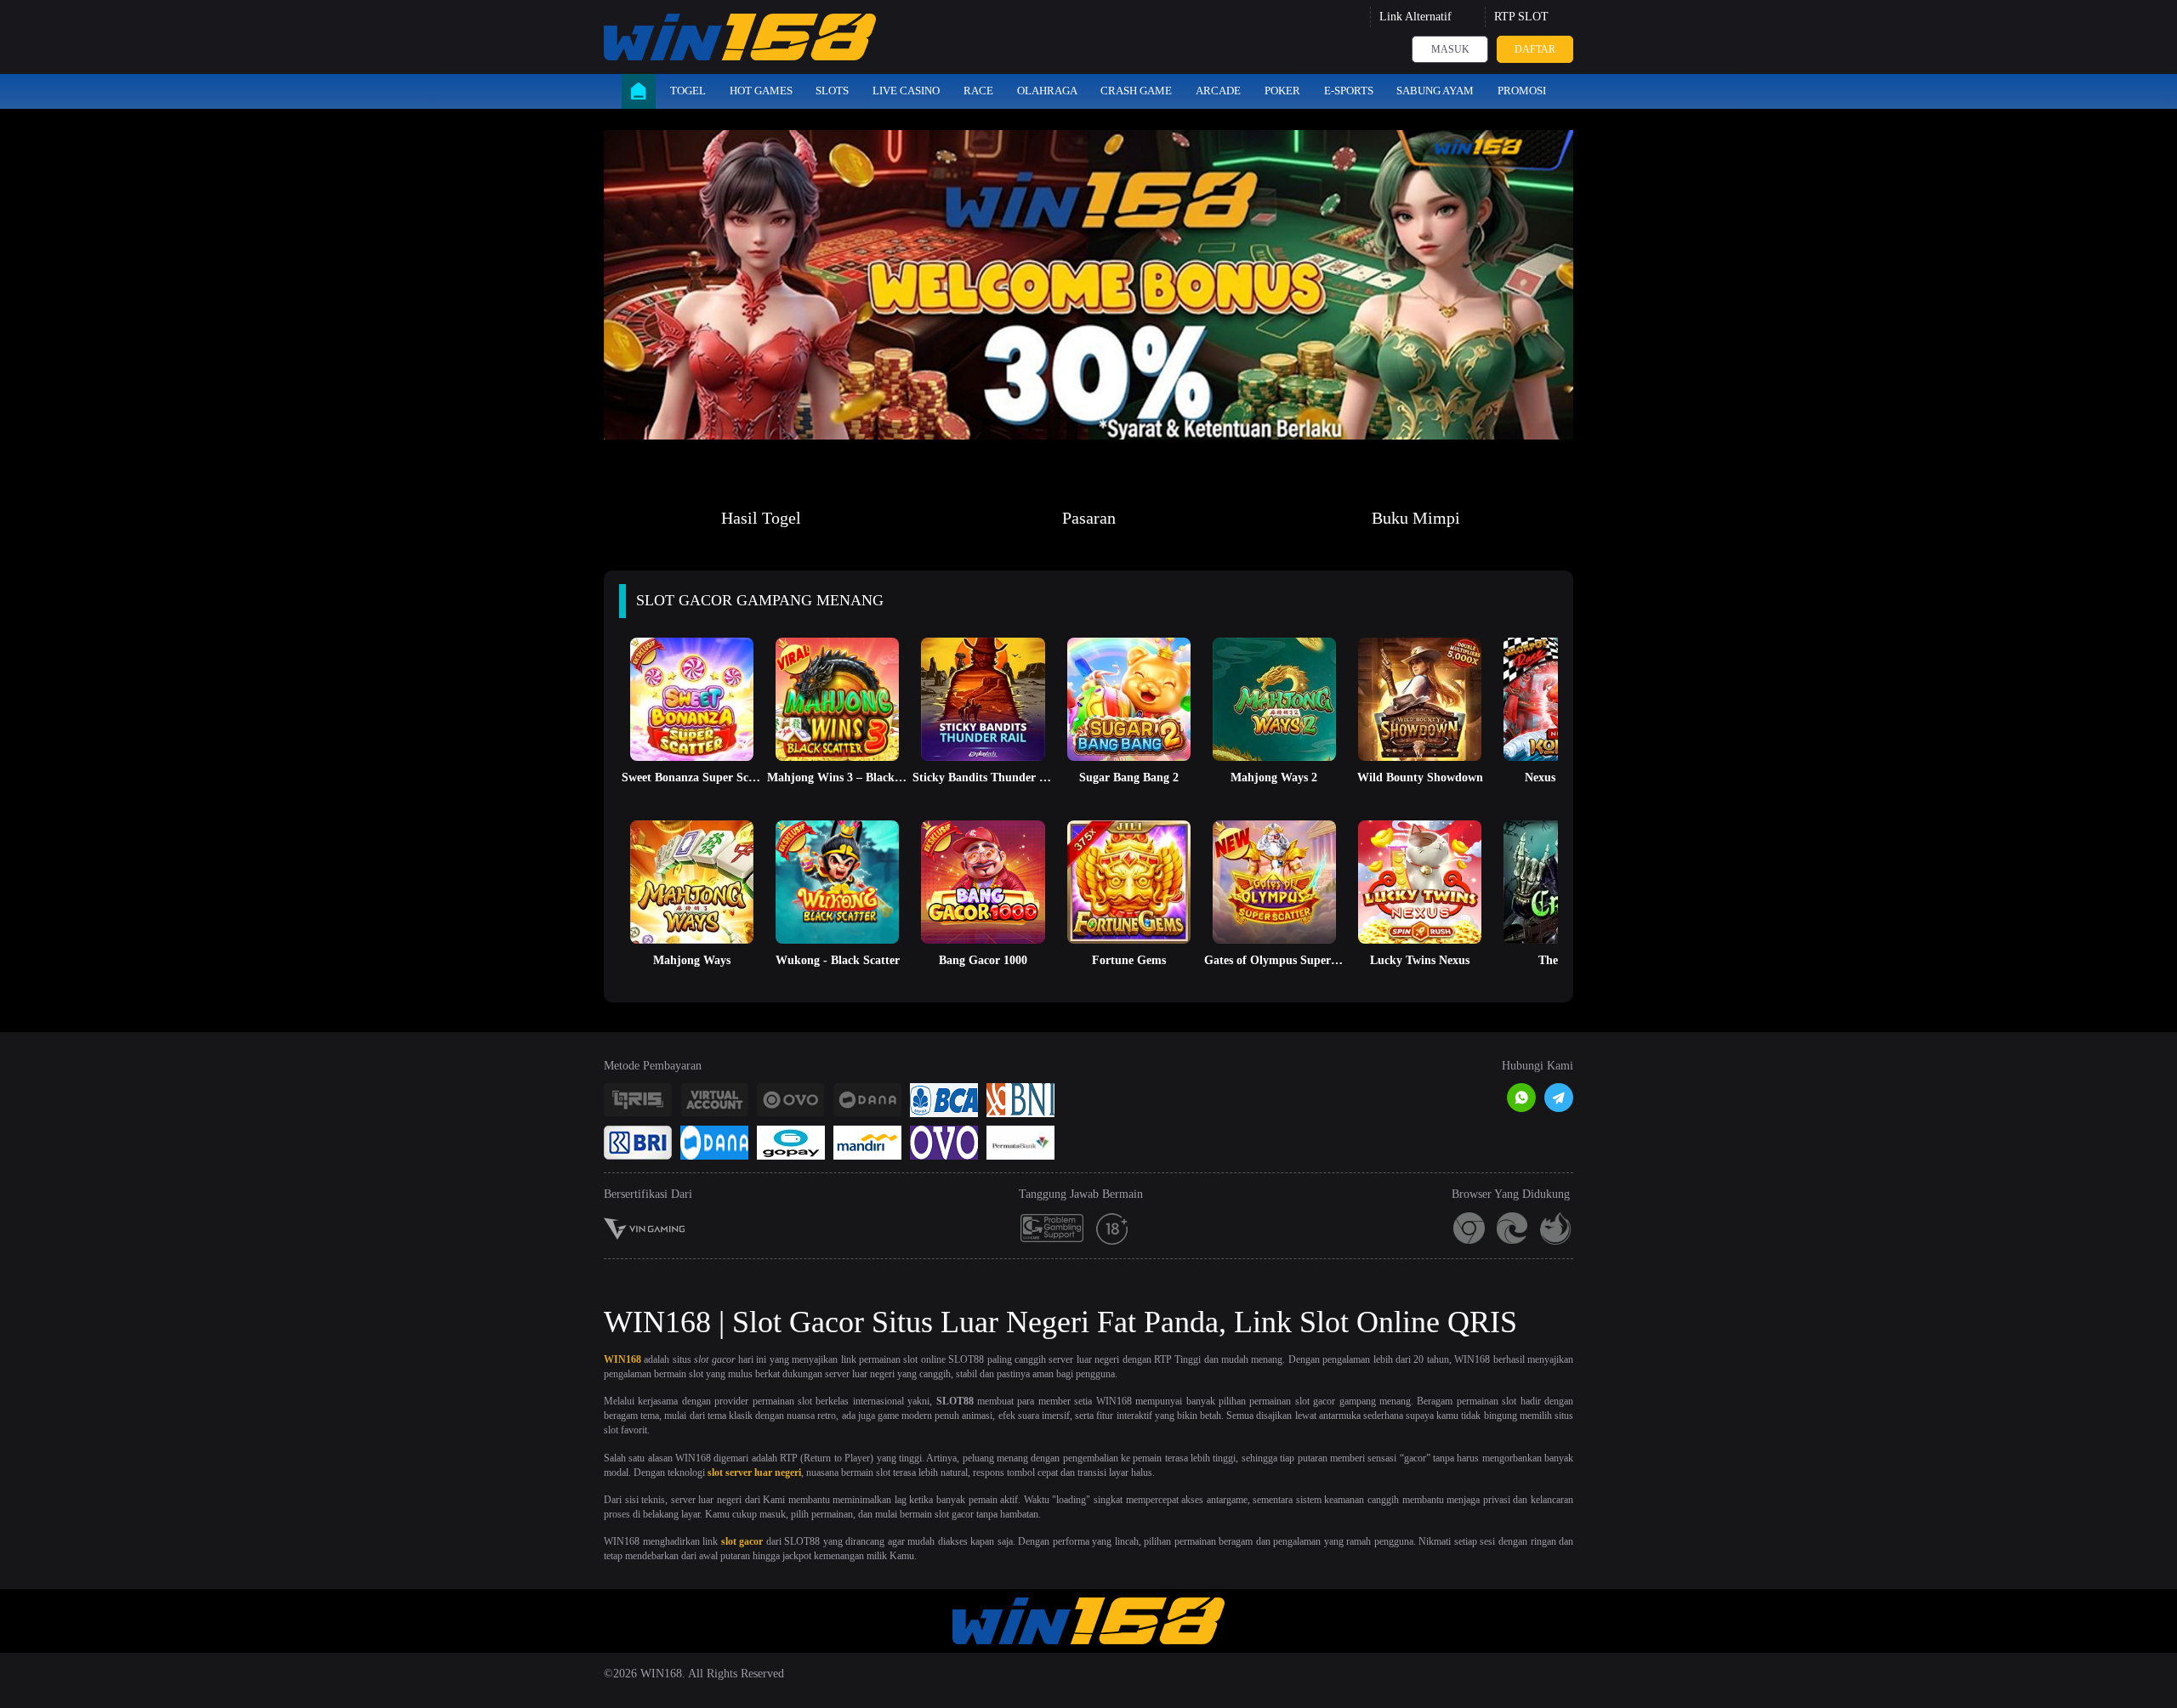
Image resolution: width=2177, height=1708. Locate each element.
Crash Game (1136, 91)
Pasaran (1089, 518)
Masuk (1450, 49)
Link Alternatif (1415, 17)
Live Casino (906, 91)
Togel (688, 91)
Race (978, 91)
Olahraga (1047, 91)
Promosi (1522, 91)
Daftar (1535, 49)
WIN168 (622, 1359)
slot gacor (742, 1541)
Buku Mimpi (1416, 518)
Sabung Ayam (1435, 91)
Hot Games (761, 91)
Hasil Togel (761, 518)
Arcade (1218, 91)
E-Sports (1349, 91)
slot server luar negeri (754, 1473)
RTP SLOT (1521, 17)
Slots (832, 91)
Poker (1282, 91)
